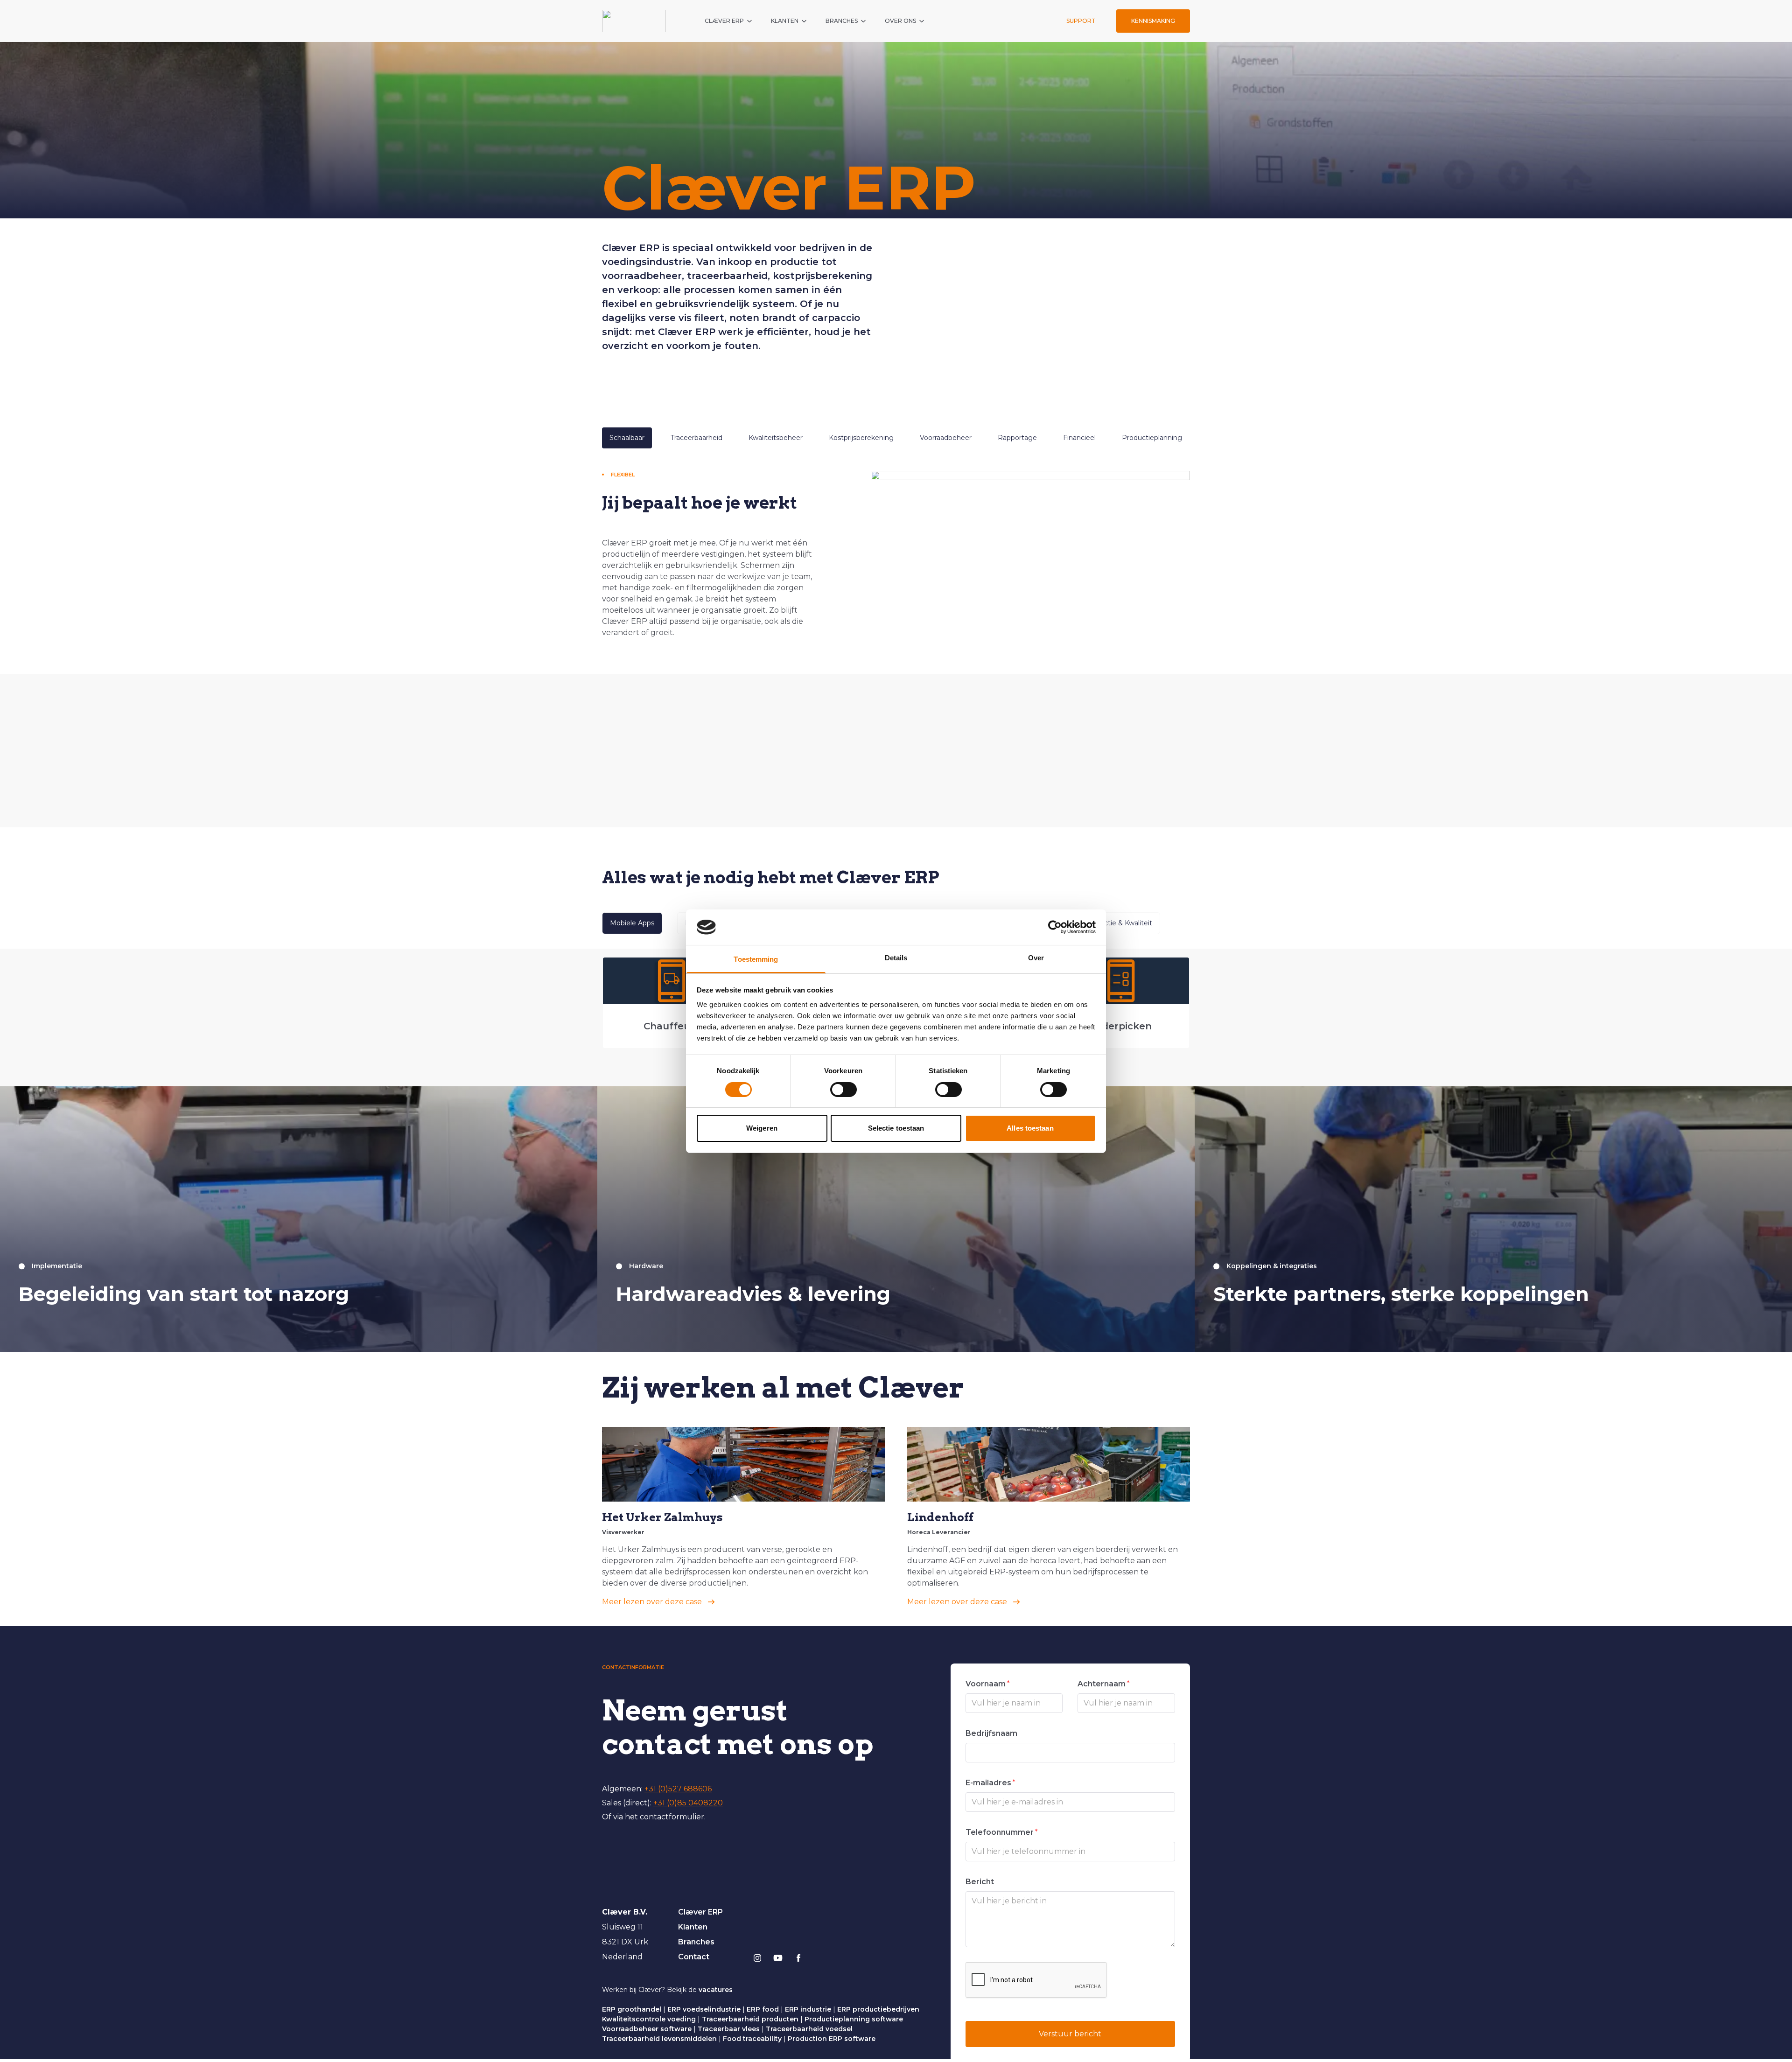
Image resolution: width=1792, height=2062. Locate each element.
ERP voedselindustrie (704, 2009)
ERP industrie (808, 2009)
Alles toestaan (1030, 1128)
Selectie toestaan (896, 1128)
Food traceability (752, 2039)
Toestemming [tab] (756, 959)
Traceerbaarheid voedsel (809, 2029)
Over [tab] (1036, 958)
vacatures (716, 1990)
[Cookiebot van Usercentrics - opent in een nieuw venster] (1055, 927)
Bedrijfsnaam (991, 1733)
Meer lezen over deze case (652, 1602)
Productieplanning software (854, 2019)
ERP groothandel (632, 2009)
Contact (694, 1957)
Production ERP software (832, 2039)
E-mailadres (990, 1783)
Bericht (980, 1882)
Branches (696, 1942)
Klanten (693, 1927)
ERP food (763, 2009)
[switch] (843, 1090)
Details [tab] (896, 958)
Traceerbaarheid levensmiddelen (659, 2039)
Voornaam (988, 1684)
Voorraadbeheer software (647, 2029)
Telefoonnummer (1002, 1832)
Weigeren (762, 1128)
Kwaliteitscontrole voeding (649, 2019)
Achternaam (1104, 1684)
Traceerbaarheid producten (750, 2019)
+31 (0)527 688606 (678, 1789)
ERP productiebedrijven (878, 2009)
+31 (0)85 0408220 (688, 1803)
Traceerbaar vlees (729, 2029)
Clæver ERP (700, 1912)
